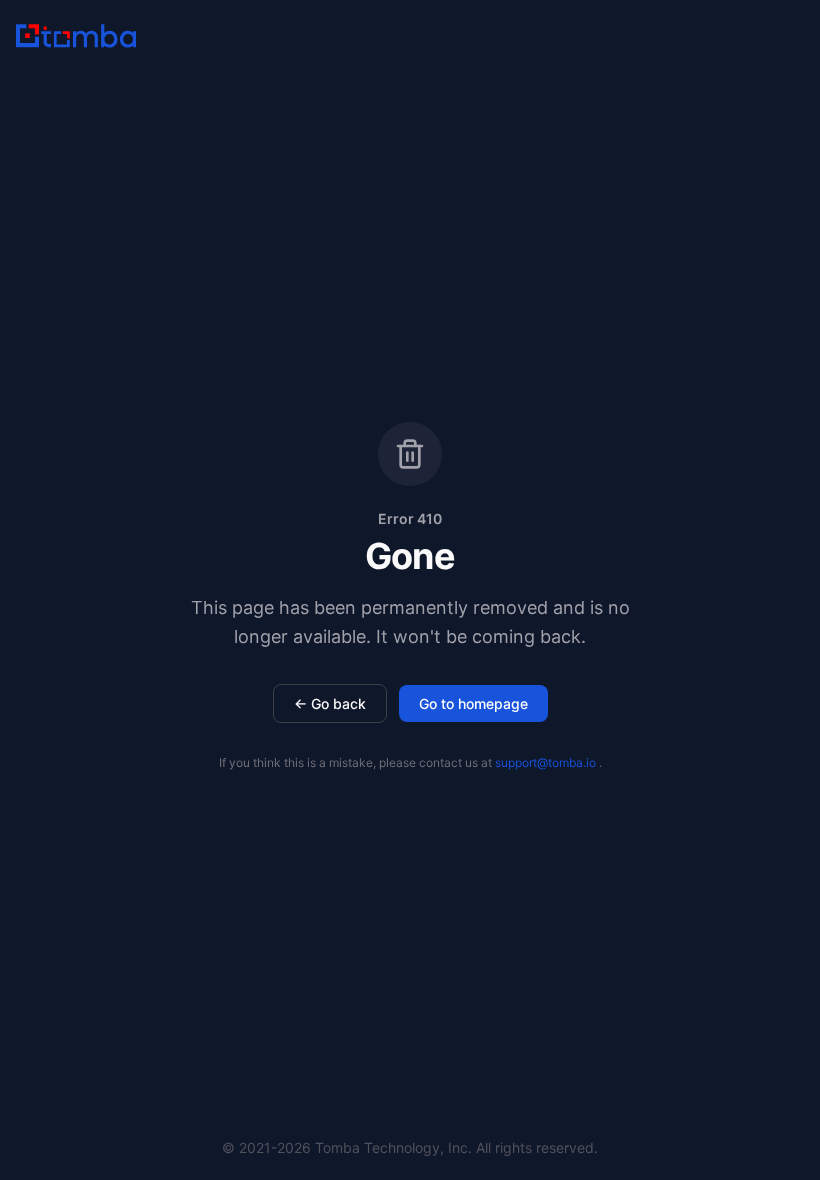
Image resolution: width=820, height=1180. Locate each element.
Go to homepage (473, 703)
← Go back (330, 703)
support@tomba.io (545, 762)
